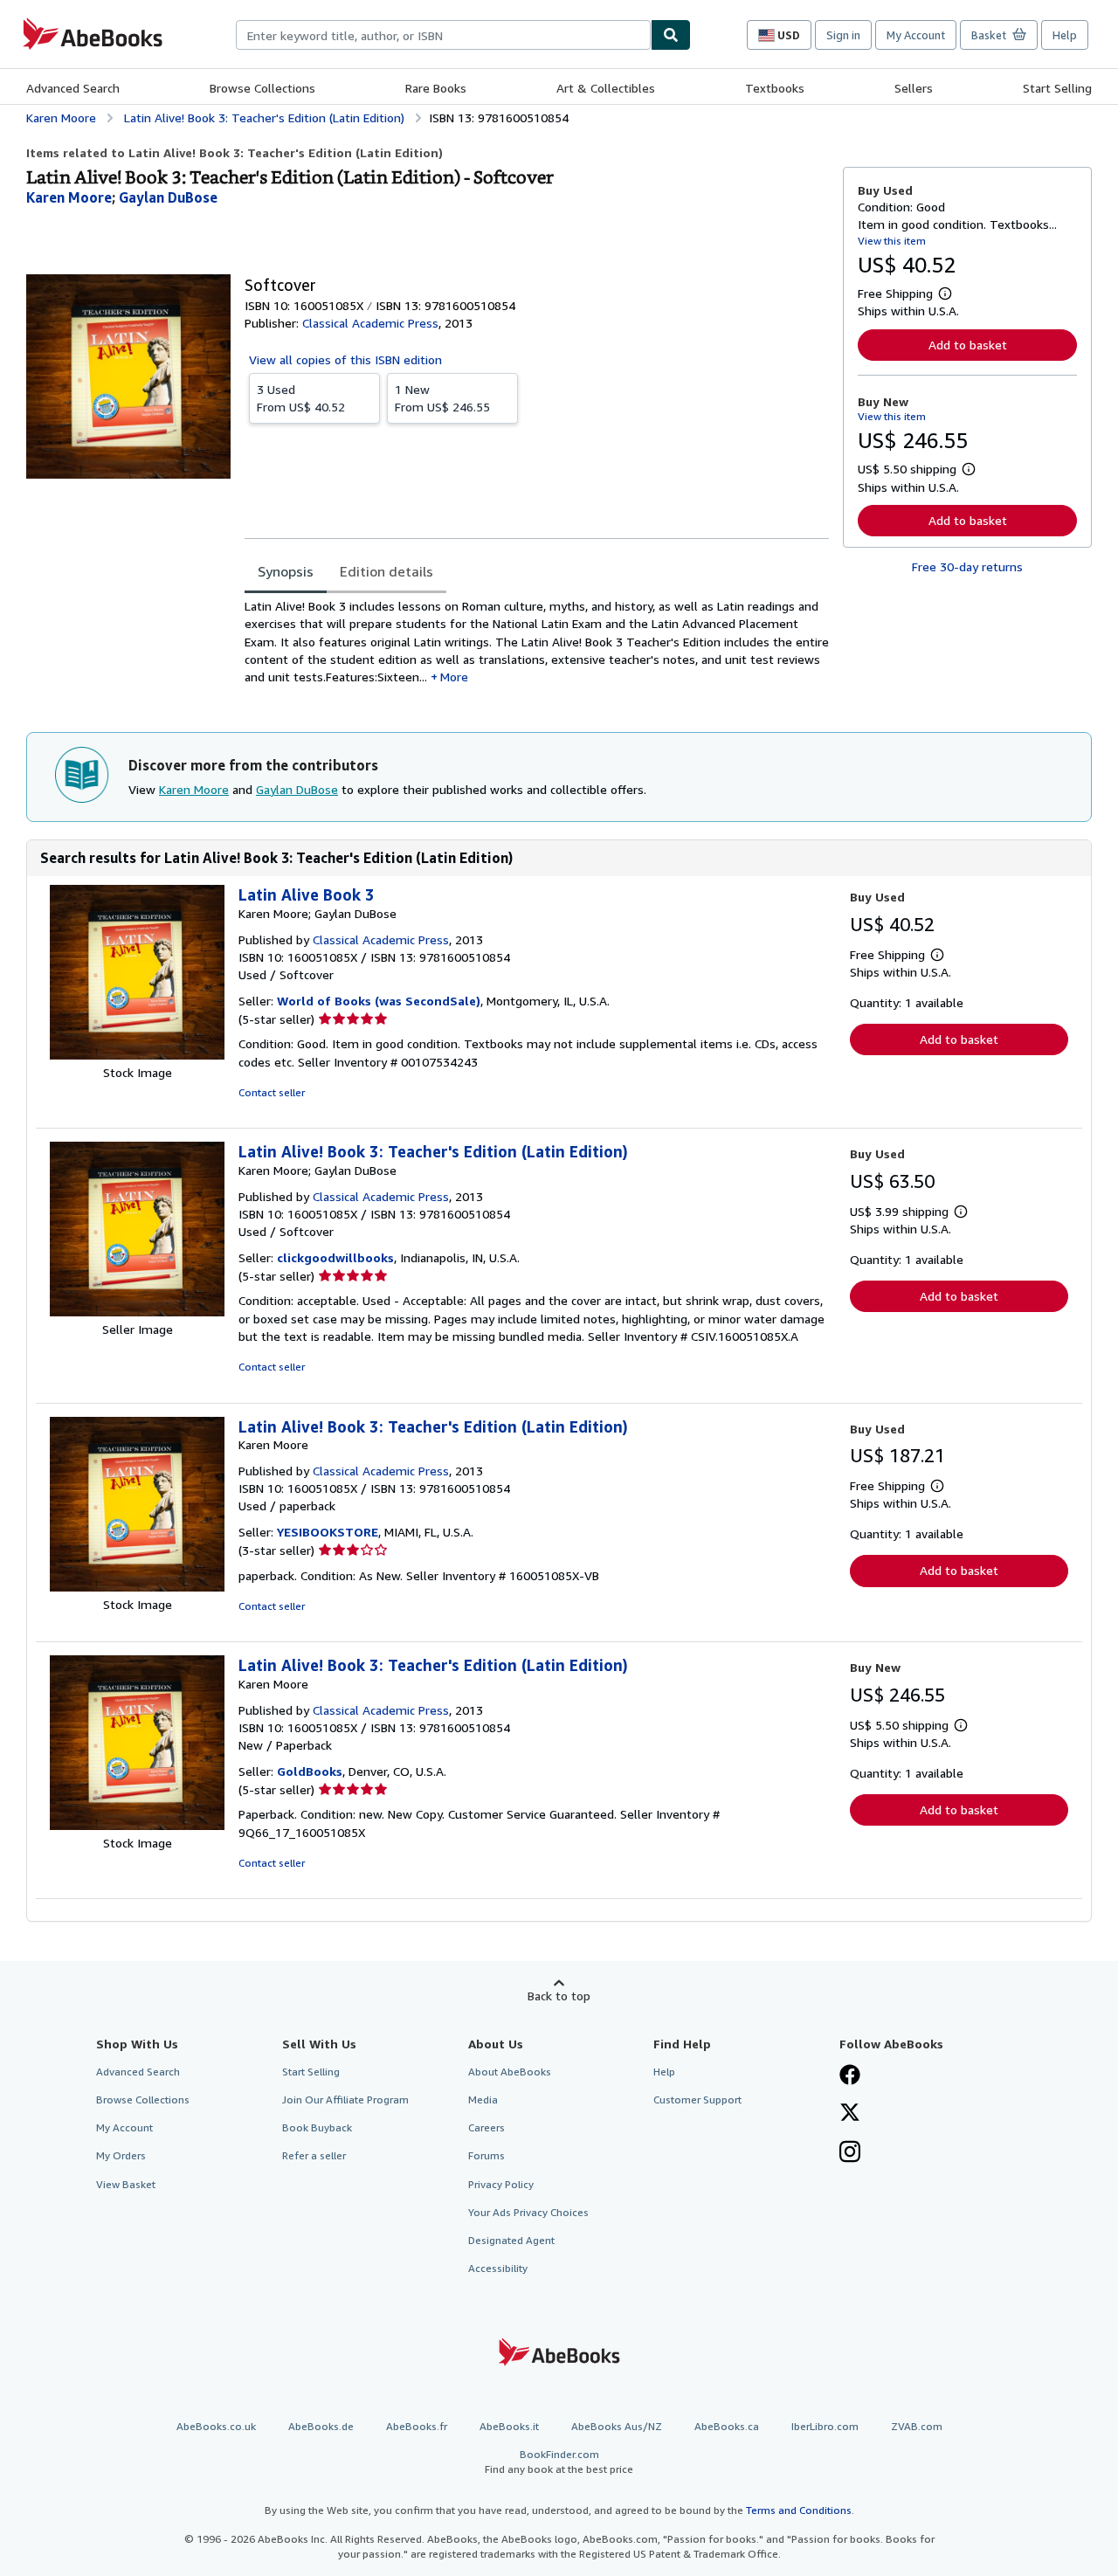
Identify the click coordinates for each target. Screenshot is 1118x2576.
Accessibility (498, 2268)
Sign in (843, 35)
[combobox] (443, 35)
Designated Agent (511, 2240)
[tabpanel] (537, 648)
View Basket (126, 2184)
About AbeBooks (510, 2072)
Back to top (559, 1996)
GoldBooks (310, 1771)
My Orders (121, 2155)
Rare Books (436, 88)
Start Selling (1057, 88)
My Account (916, 35)
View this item (892, 241)
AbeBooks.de (321, 2426)
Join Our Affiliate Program (345, 2099)
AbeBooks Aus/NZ (617, 2426)
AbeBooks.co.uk (216, 2426)
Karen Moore (194, 789)
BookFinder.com (559, 2462)
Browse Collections (262, 88)
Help (1065, 35)
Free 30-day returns (967, 566)
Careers (487, 2127)
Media (483, 2099)
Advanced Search (73, 88)
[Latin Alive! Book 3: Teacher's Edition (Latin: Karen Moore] (137, 1587)
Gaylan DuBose (297, 789)
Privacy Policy (501, 2184)
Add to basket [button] (968, 345)
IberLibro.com (825, 2426)
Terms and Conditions (799, 2510)
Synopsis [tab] (286, 571)
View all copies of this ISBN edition (345, 359)
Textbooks (775, 88)
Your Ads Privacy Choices (528, 2212)
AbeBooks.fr (417, 2426)
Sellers (914, 88)
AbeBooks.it (509, 2426)
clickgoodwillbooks (335, 1257)
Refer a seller (314, 2155)
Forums (487, 2155)
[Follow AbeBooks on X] (850, 2114)
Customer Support (697, 2099)
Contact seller (272, 1092)
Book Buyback (317, 2127)
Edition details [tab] (386, 571)
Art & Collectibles (606, 88)
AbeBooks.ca (727, 2426)
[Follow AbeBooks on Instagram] (850, 2153)
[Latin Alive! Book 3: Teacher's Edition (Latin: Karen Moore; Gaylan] (137, 1312)
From (301, 398)
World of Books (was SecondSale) (379, 1001)
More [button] (454, 677)
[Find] (671, 35)
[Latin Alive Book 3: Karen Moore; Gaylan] (137, 1055)
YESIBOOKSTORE (328, 1532)
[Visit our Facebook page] (850, 2076)
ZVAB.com (917, 2426)
